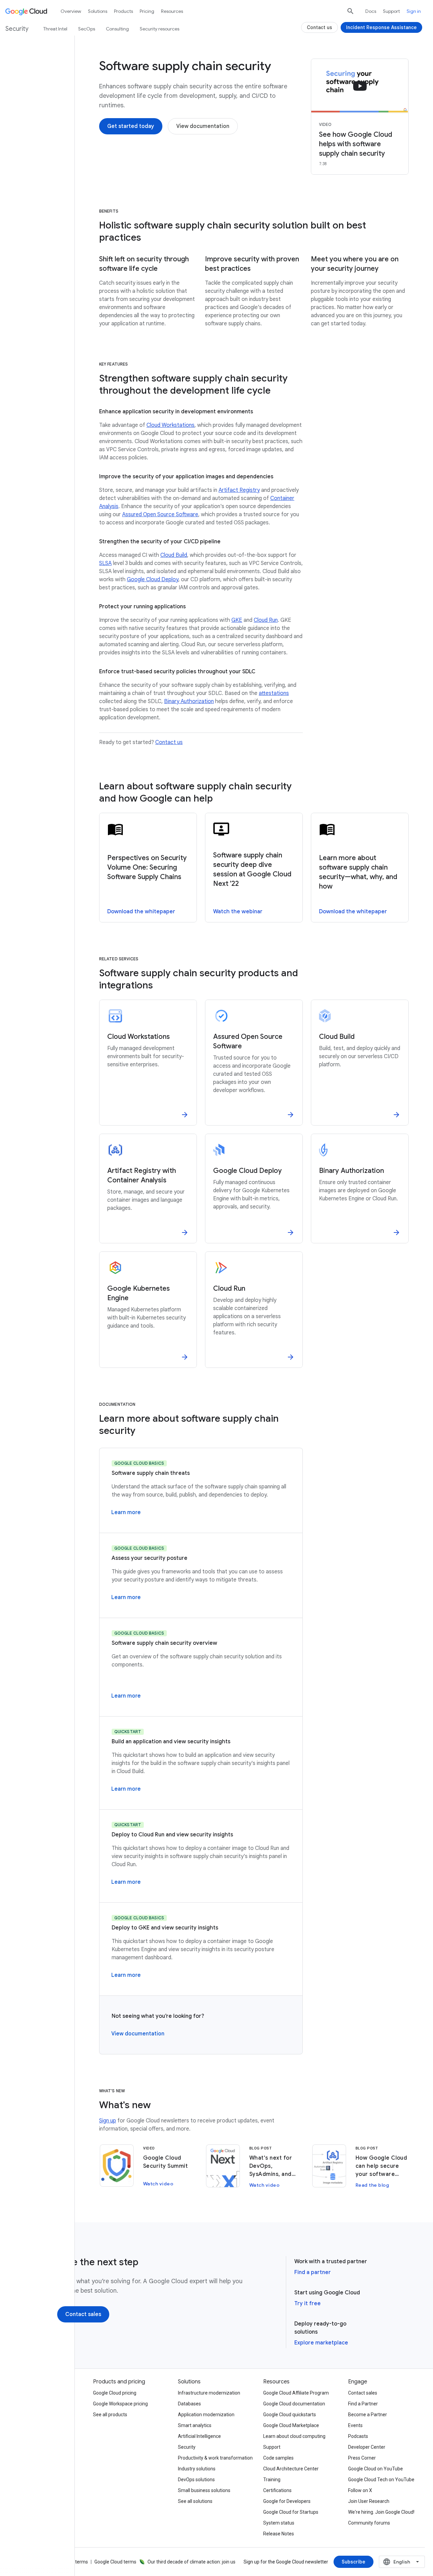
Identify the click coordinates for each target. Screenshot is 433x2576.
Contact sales (363, 2393)
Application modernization (206, 2415)
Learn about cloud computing (294, 2436)
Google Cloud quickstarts (290, 2415)
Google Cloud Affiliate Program (296, 2393)
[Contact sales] (83, 2314)
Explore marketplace (321, 2343)
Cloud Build (174, 555)
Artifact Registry (239, 490)
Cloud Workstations (170, 425)
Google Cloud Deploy (153, 580)
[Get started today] (131, 126)
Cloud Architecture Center (291, 2469)
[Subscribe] (354, 2562)
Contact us (169, 742)
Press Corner (362, 2458)
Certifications (277, 2490)
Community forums (369, 2523)
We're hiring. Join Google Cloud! (381, 2512)
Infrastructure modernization (209, 2393)
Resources (172, 11)
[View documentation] (203, 126)
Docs (371, 11)
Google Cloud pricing (115, 2393)
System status (279, 2523)
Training (272, 2480)
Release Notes (279, 2534)
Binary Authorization (189, 701)
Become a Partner (368, 2415)
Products (123, 11)
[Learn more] (126, 1512)
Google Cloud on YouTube (375, 2469)
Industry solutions (197, 2469)
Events (355, 2425)
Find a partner (313, 2272)
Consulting (117, 29)
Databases (189, 2404)
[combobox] (402, 2562)
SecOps (87, 29)
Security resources (159, 29)
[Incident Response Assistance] (381, 27)
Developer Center (367, 2447)
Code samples (278, 2458)
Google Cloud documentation (294, 2404)
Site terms (77, 2562)
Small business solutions (204, 2490)
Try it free (307, 2304)
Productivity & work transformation (215, 2458)
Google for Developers (287, 2501)
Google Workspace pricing (120, 2404)
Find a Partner (363, 2404)
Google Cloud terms (115, 2562)
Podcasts (358, 2436)
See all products (110, 2415)
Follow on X (360, 2490)
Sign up (108, 2121)
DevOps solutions (196, 2480)
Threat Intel (55, 29)
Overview (71, 11)
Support (391, 11)
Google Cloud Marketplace (291, 2425)
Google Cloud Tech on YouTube (381, 2480)
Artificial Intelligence (199, 2436)
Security (187, 2447)
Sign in (414, 11)
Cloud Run (266, 620)
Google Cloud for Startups (291, 2512)
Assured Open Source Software (160, 515)
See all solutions (195, 2501)
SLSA (105, 563)
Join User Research (369, 2501)
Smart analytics (195, 2425)
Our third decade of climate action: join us (191, 2562)
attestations (274, 693)
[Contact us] (320, 27)
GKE (237, 620)
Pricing (147, 11)
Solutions (98, 11)
